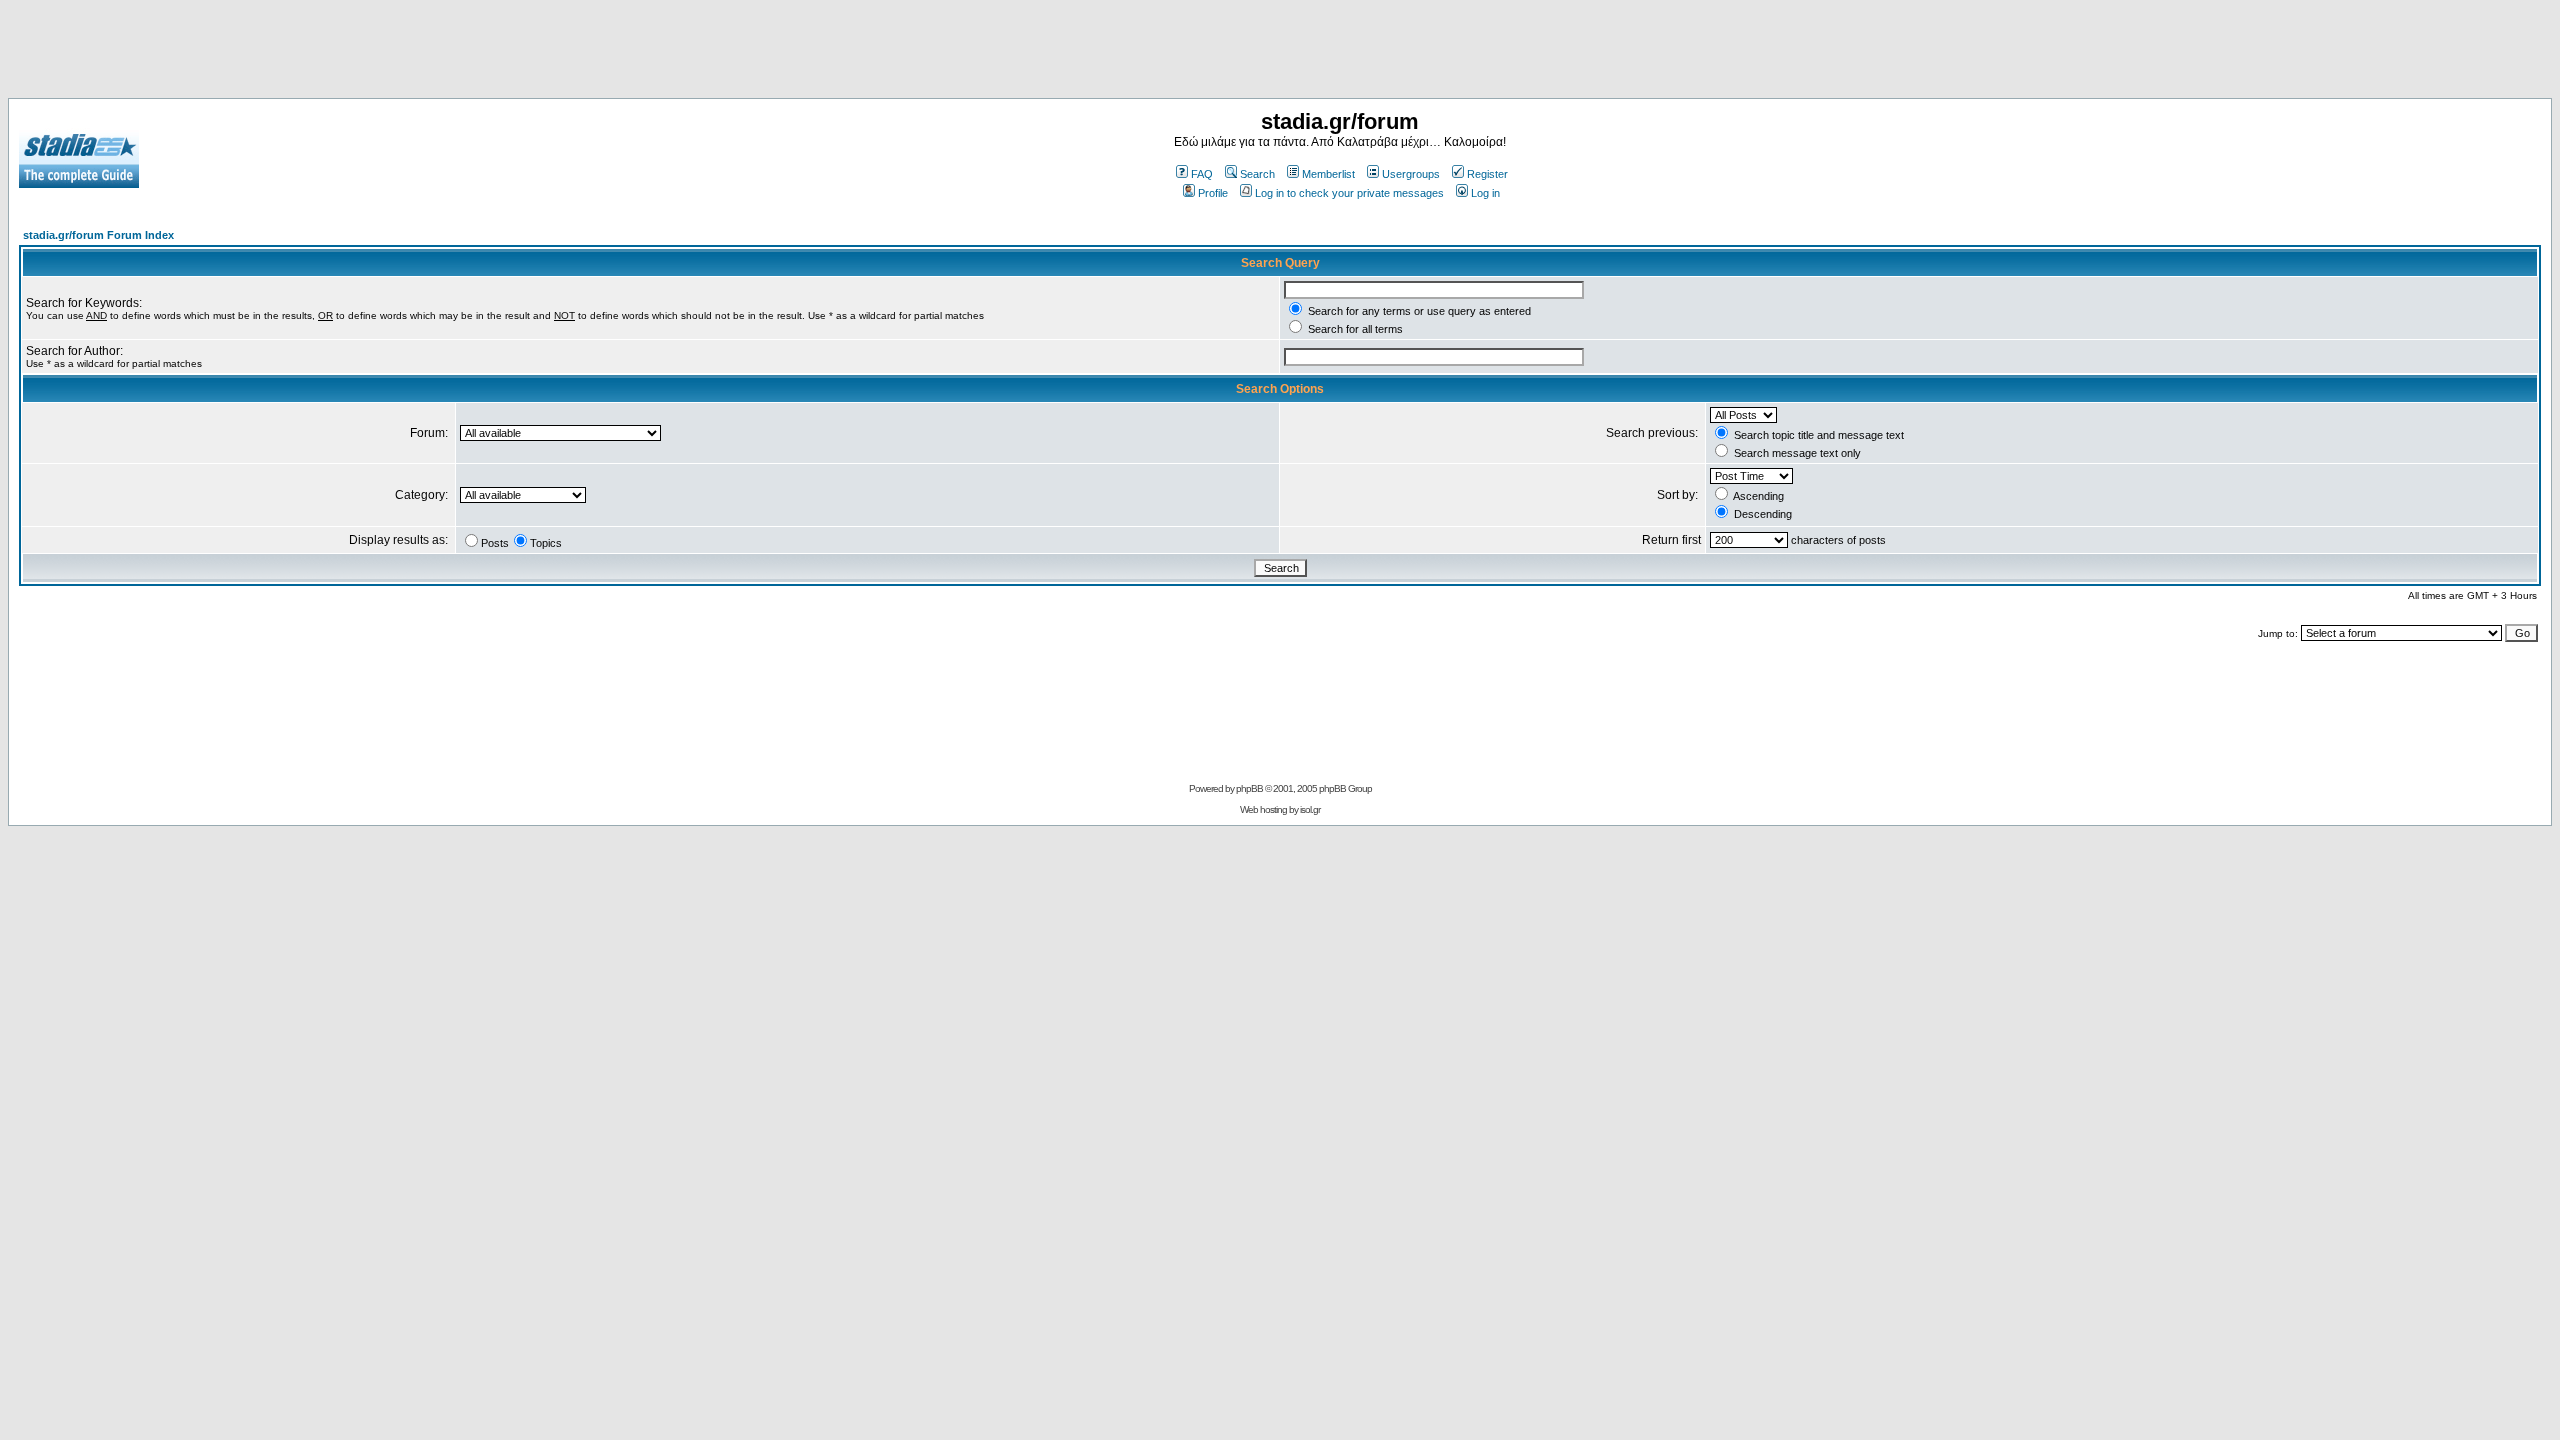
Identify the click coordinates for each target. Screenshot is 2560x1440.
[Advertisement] (1280, 53)
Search (1257, 174)
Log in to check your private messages (1349, 193)
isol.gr (1310, 809)
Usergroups (1411, 174)
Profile (1213, 193)
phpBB (1249, 788)
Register (1487, 174)
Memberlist (1328, 174)
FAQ (1202, 174)
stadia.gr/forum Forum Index (98, 235)
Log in (1485, 193)
